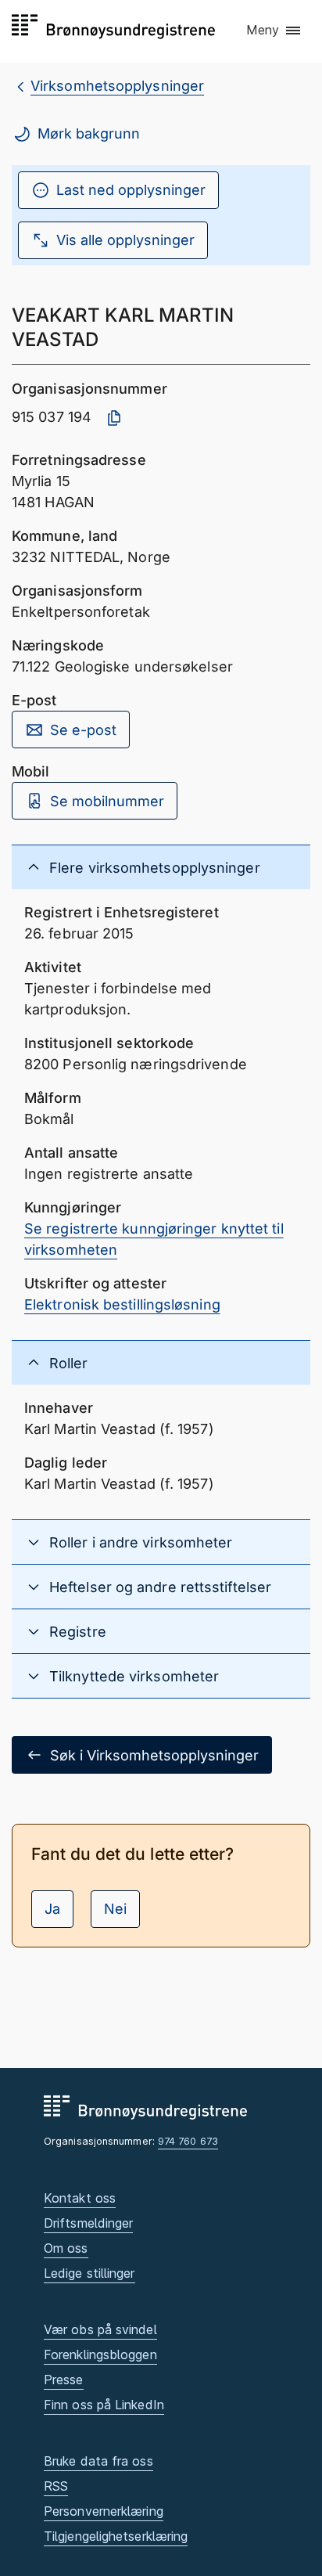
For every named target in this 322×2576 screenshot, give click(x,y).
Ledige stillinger (89, 2273)
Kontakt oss (80, 2198)
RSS (56, 2486)
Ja (52, 1909)
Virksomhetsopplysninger (117, 86)
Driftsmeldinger (88, 2223)
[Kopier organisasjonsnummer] (114, 418)
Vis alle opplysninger (125, 240)
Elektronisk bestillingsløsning (122, 1304)
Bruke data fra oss (98, 2461)
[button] (274, 31)
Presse (64, 2380)
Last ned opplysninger (131, 190)
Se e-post (83, 730)
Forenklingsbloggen (100, 2354)
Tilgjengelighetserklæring (116, 2536)
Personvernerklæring (104, 2511)
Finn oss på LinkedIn (104, 2405)
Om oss (66, 2248)
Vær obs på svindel (100, 2329)
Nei (115, 1909)
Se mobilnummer (107, 801)
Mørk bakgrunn (89, 133)
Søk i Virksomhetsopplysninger (154, 1755)
